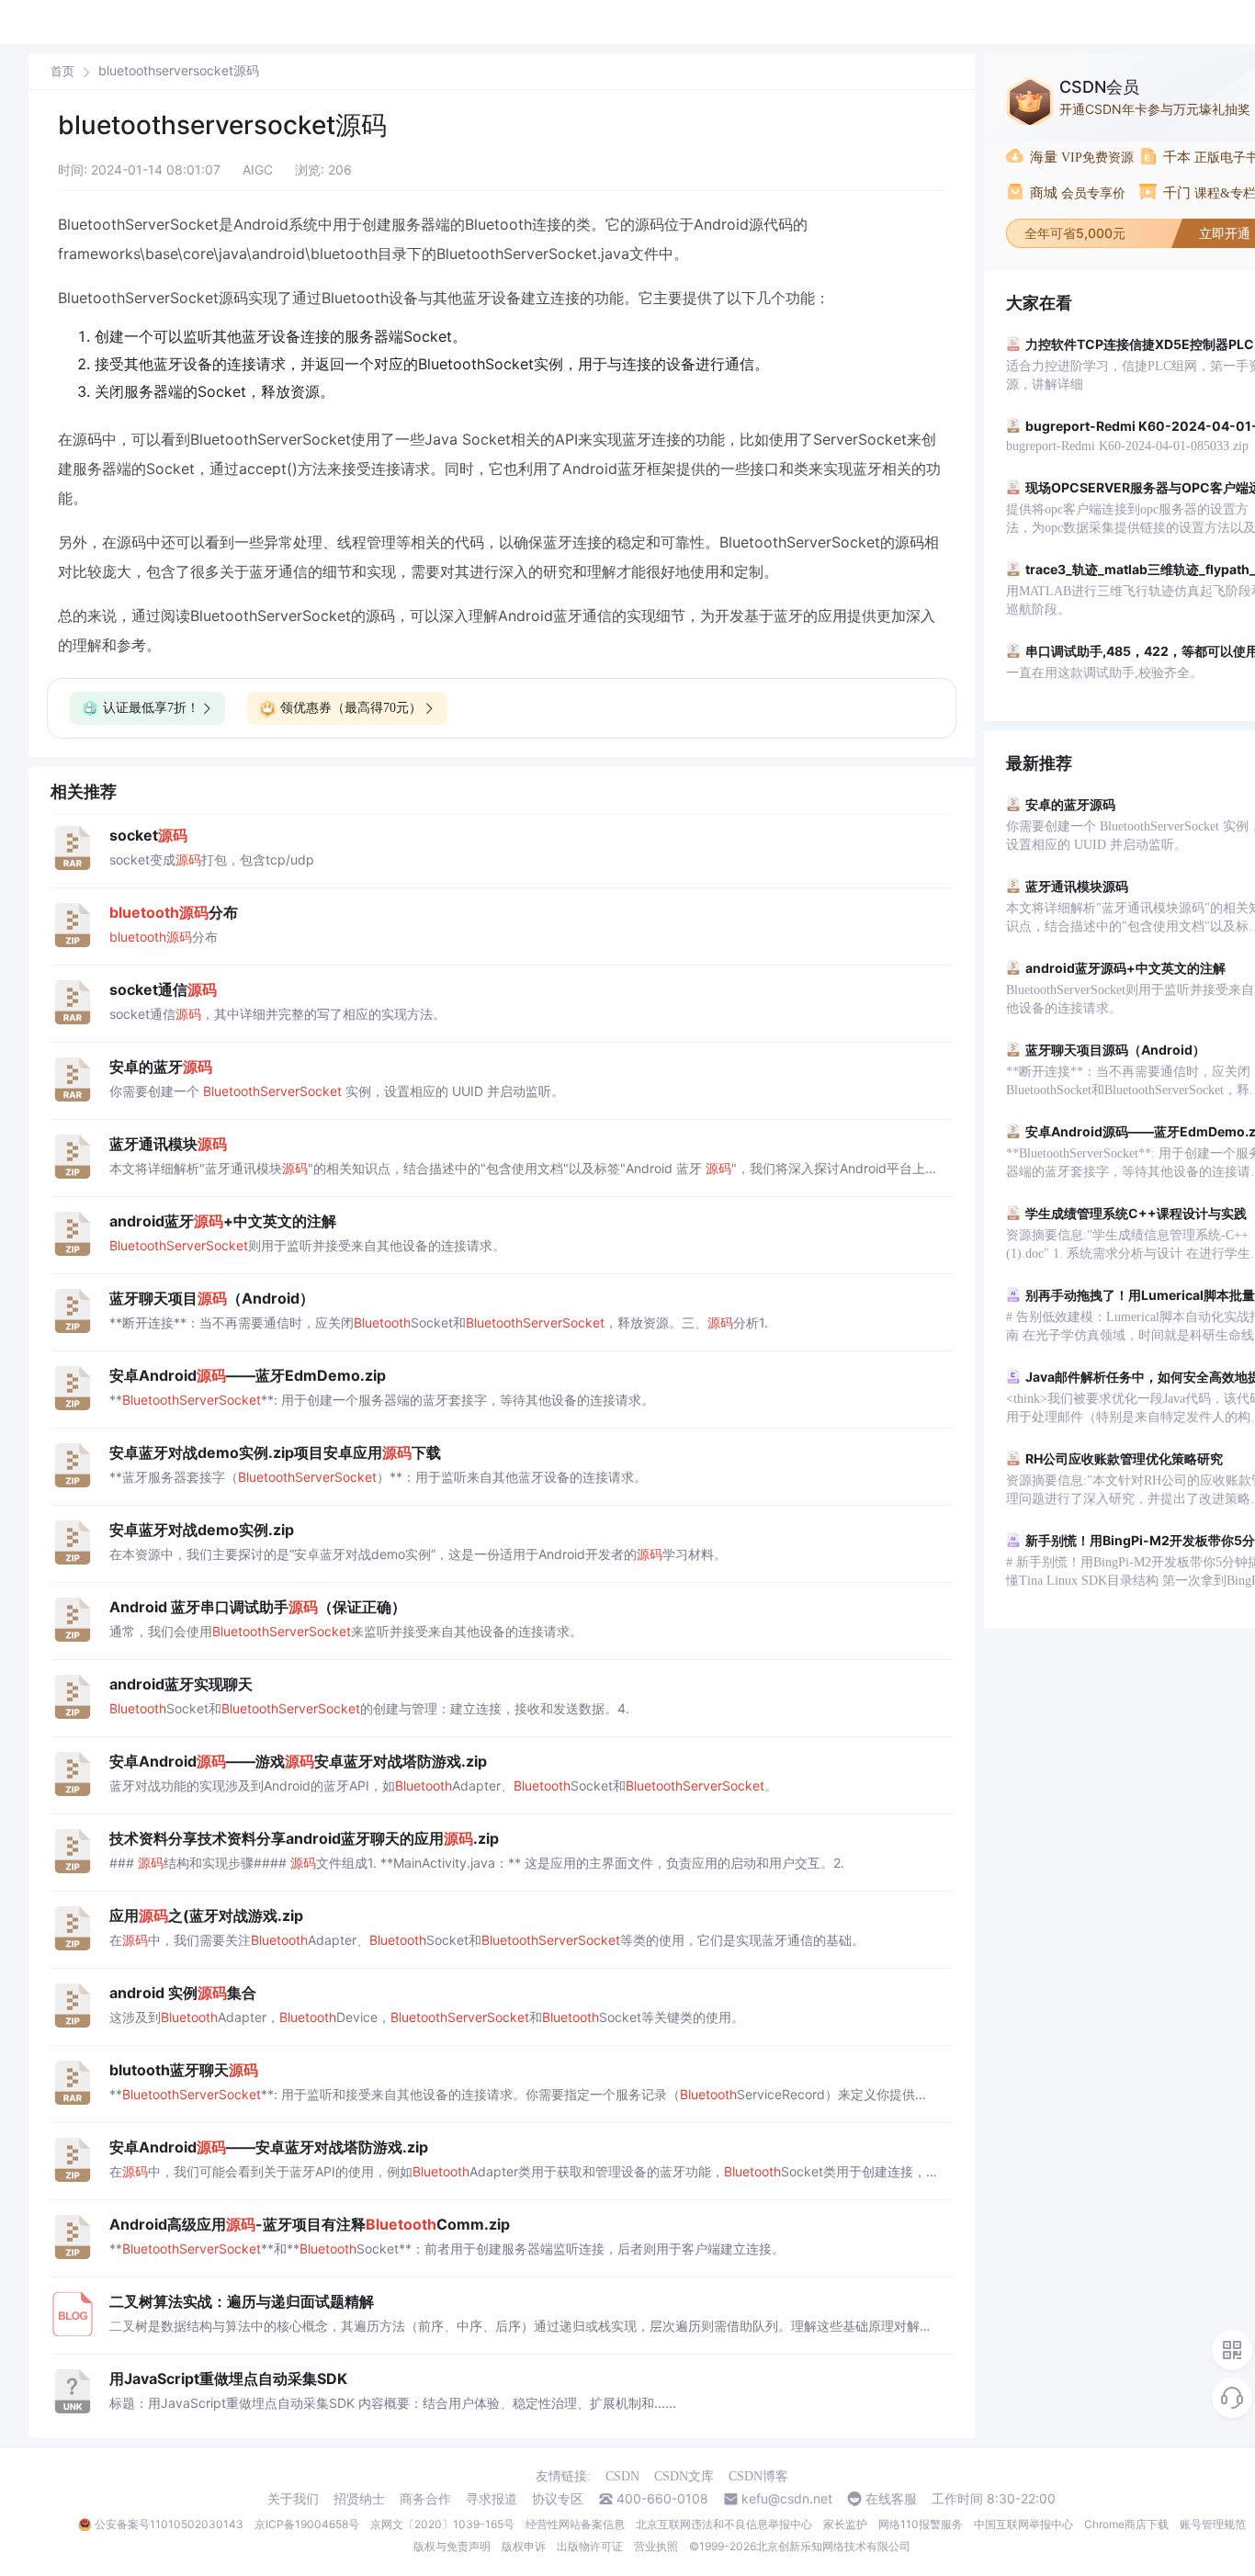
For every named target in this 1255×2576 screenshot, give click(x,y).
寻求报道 (492, 2499)
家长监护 (845, 2524)
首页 (62, 71)
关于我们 (293, 2499)
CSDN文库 (684, 2476)
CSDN (622, 2476)
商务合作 (425, 2499)
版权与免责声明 (452, 2546)
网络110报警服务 (921, 2524)
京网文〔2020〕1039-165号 (442, 2524)
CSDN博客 (758, 2476)
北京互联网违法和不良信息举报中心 (724, 2524)
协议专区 (558, 2499)
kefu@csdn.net (787, 2499)
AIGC (258, 169)
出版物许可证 (590, 2546)
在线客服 (891, 2499)
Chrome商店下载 (1126, 2524)
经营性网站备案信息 (575, 2524)
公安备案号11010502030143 (169, 2524)
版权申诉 (524, 2546)
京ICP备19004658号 (307, 2524)
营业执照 (656, 2546)
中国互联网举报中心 (1023, 2524)
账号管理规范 (1213, 2524)
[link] (62, 71)
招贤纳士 (359, 2499)
